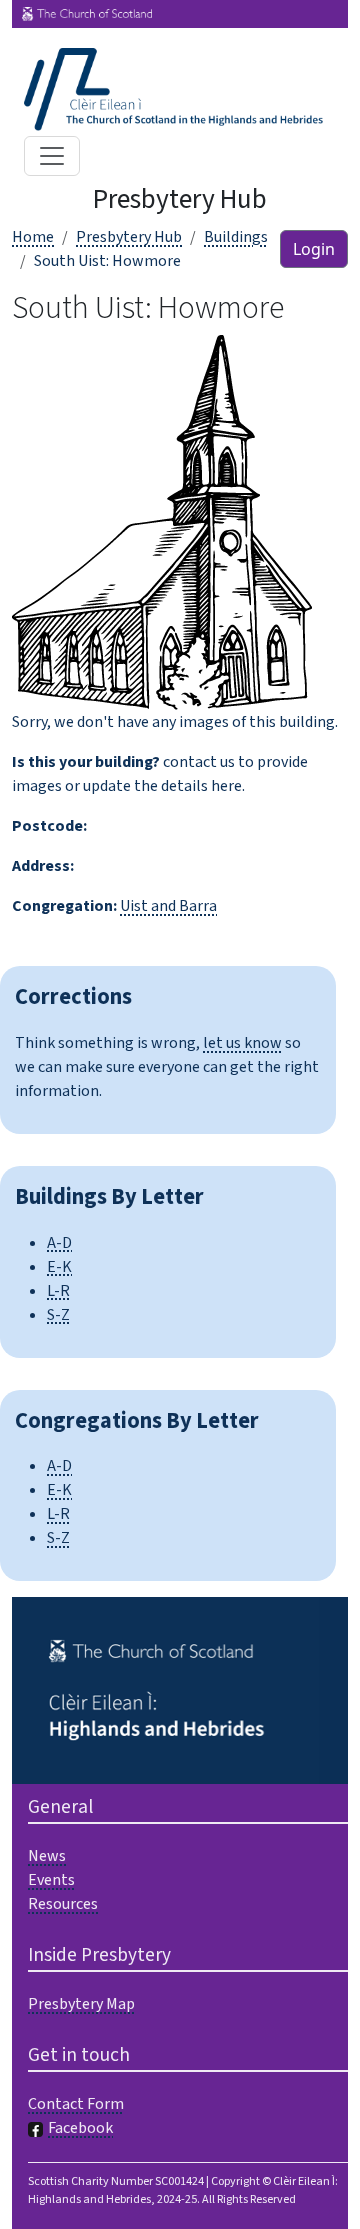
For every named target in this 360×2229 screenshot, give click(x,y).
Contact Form (76, 2104)
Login (314, 249)
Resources (63, 1904)
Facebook (80, 2128)
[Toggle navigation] (52, 156)
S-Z (58, 1315)
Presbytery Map (81, 2004)
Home (33, 237)
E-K (59, 1267)
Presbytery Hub (129, 237)
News (47, 1856)
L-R (58, 1291)
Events (51, 1880)
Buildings (236, 237)
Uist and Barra (168, 906)
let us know (242, 1043)
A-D (59, 1243)
